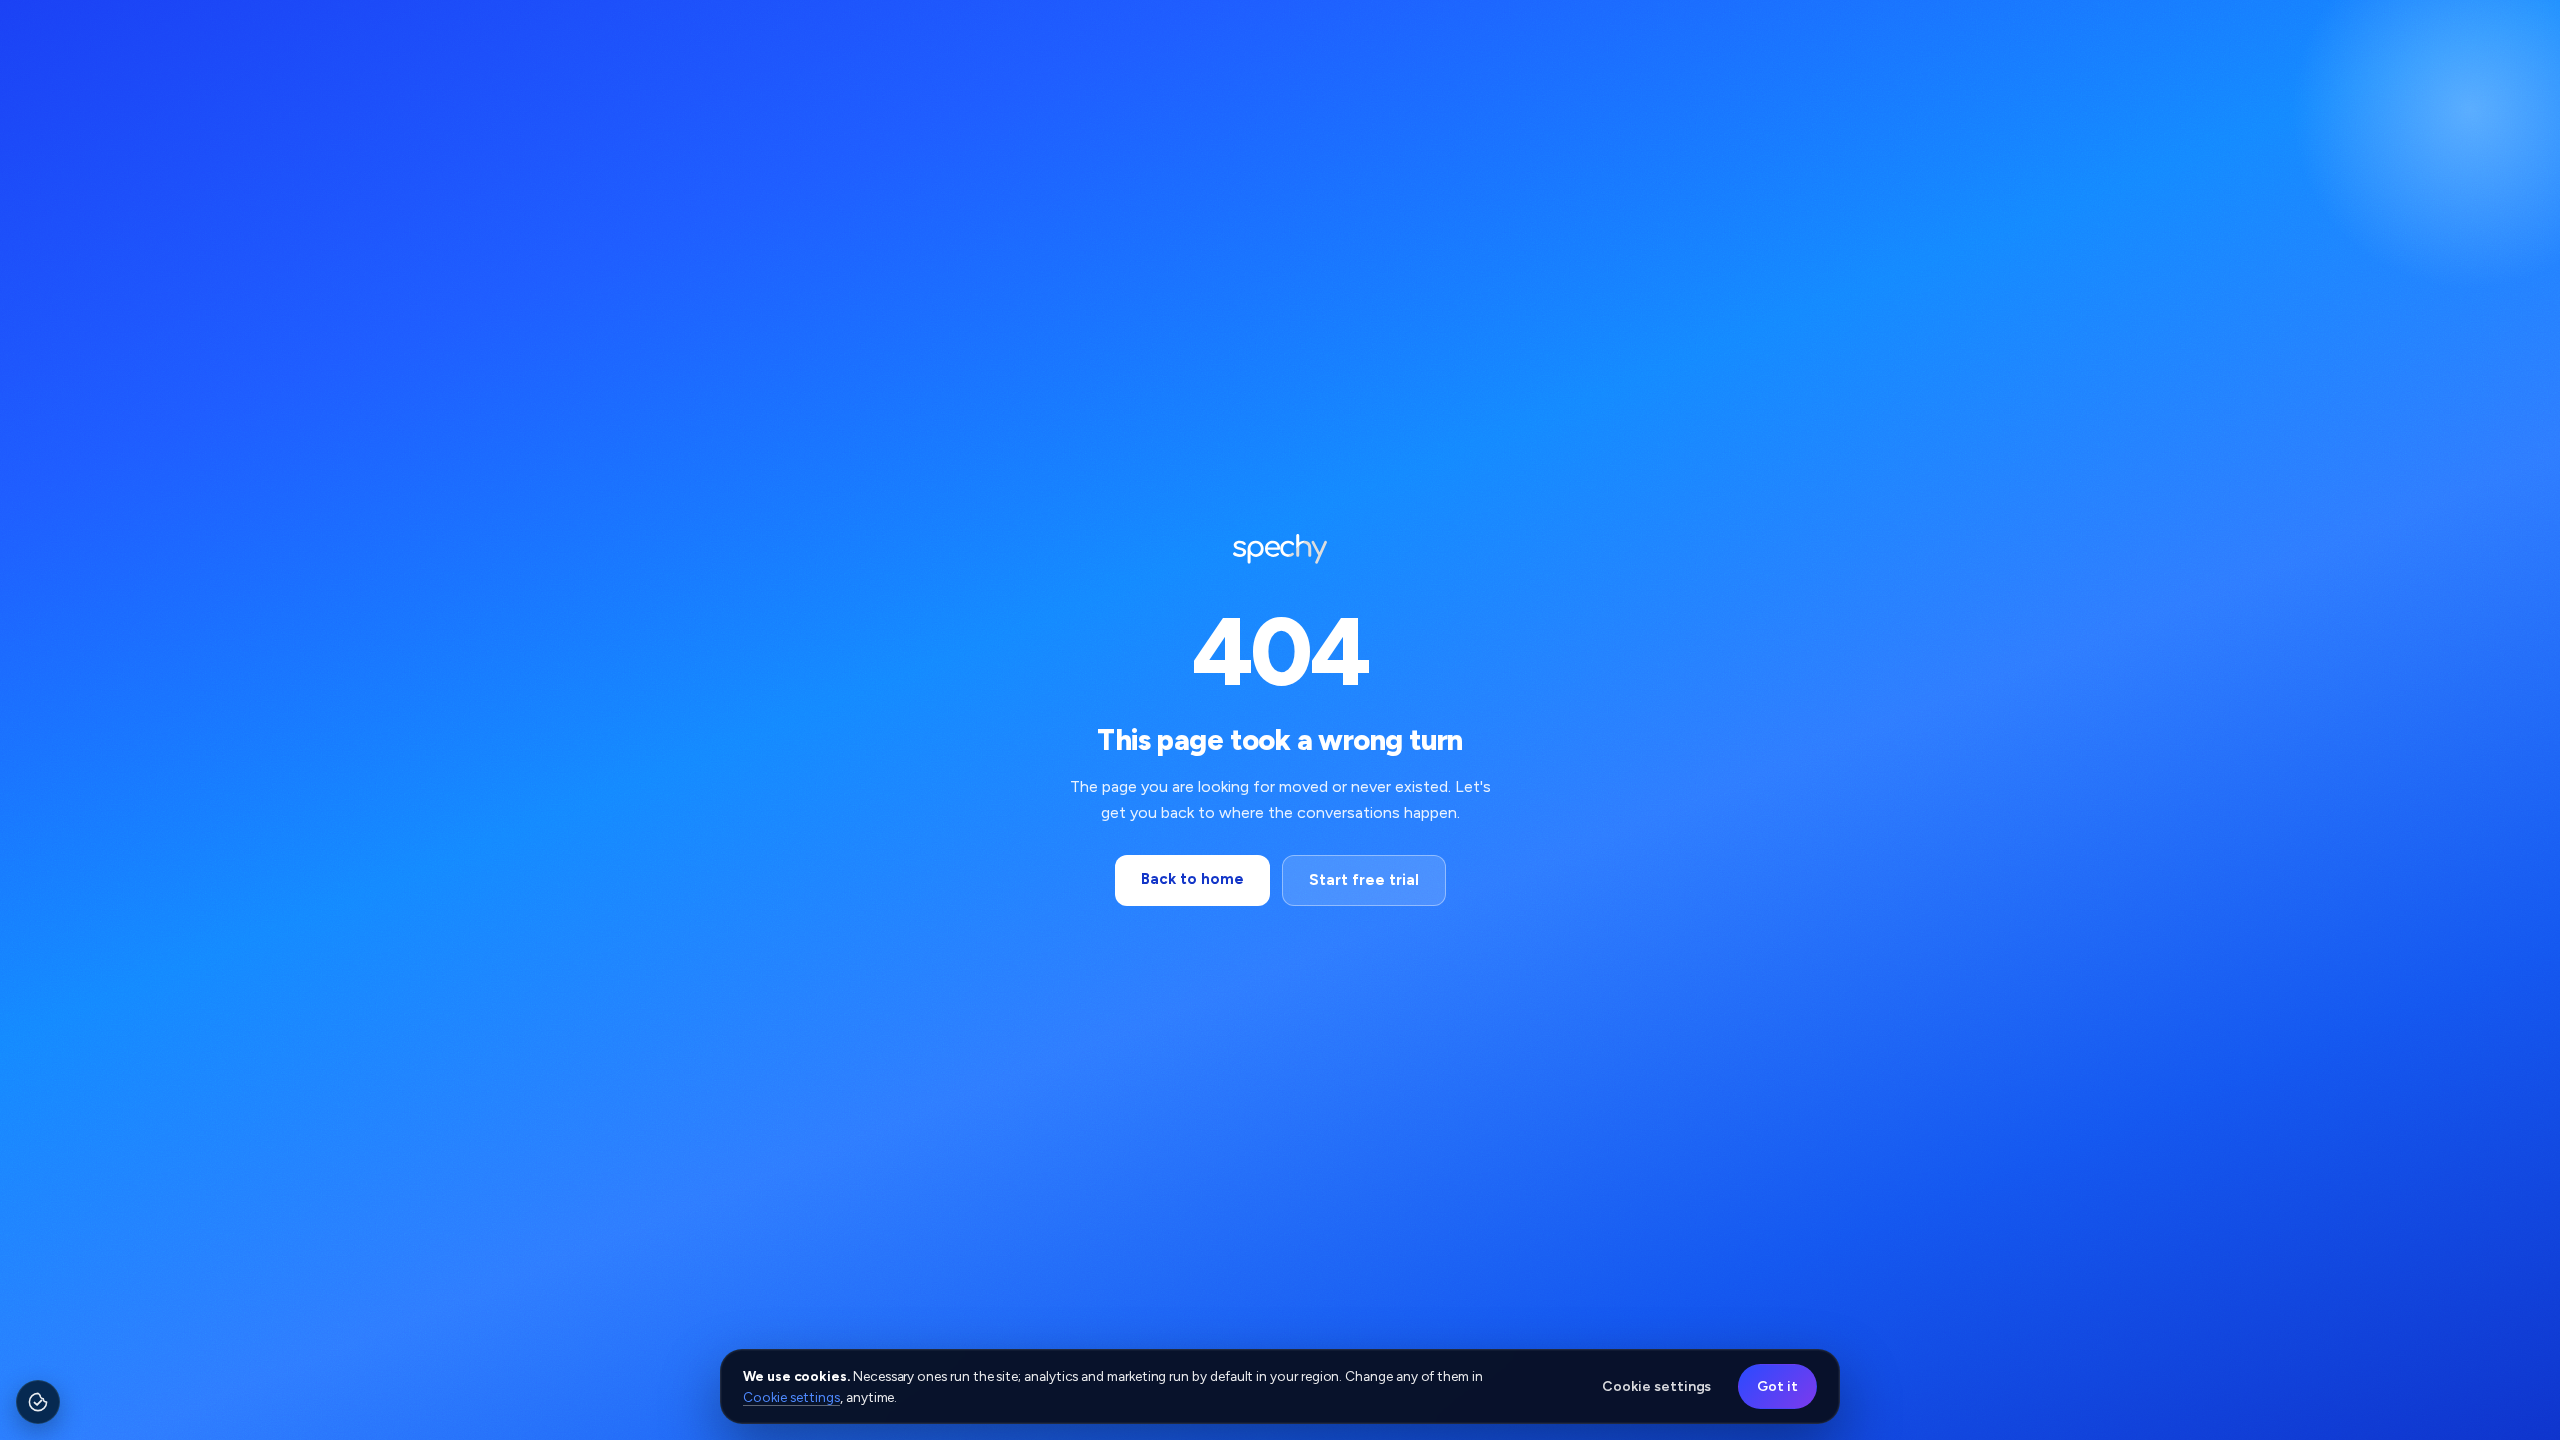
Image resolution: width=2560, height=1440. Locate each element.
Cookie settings (791, 1397)
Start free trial (1364, 880)
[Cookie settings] (38, 1402)
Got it (1777, 1386)
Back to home (1192, 879)
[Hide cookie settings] (54, 1386)
